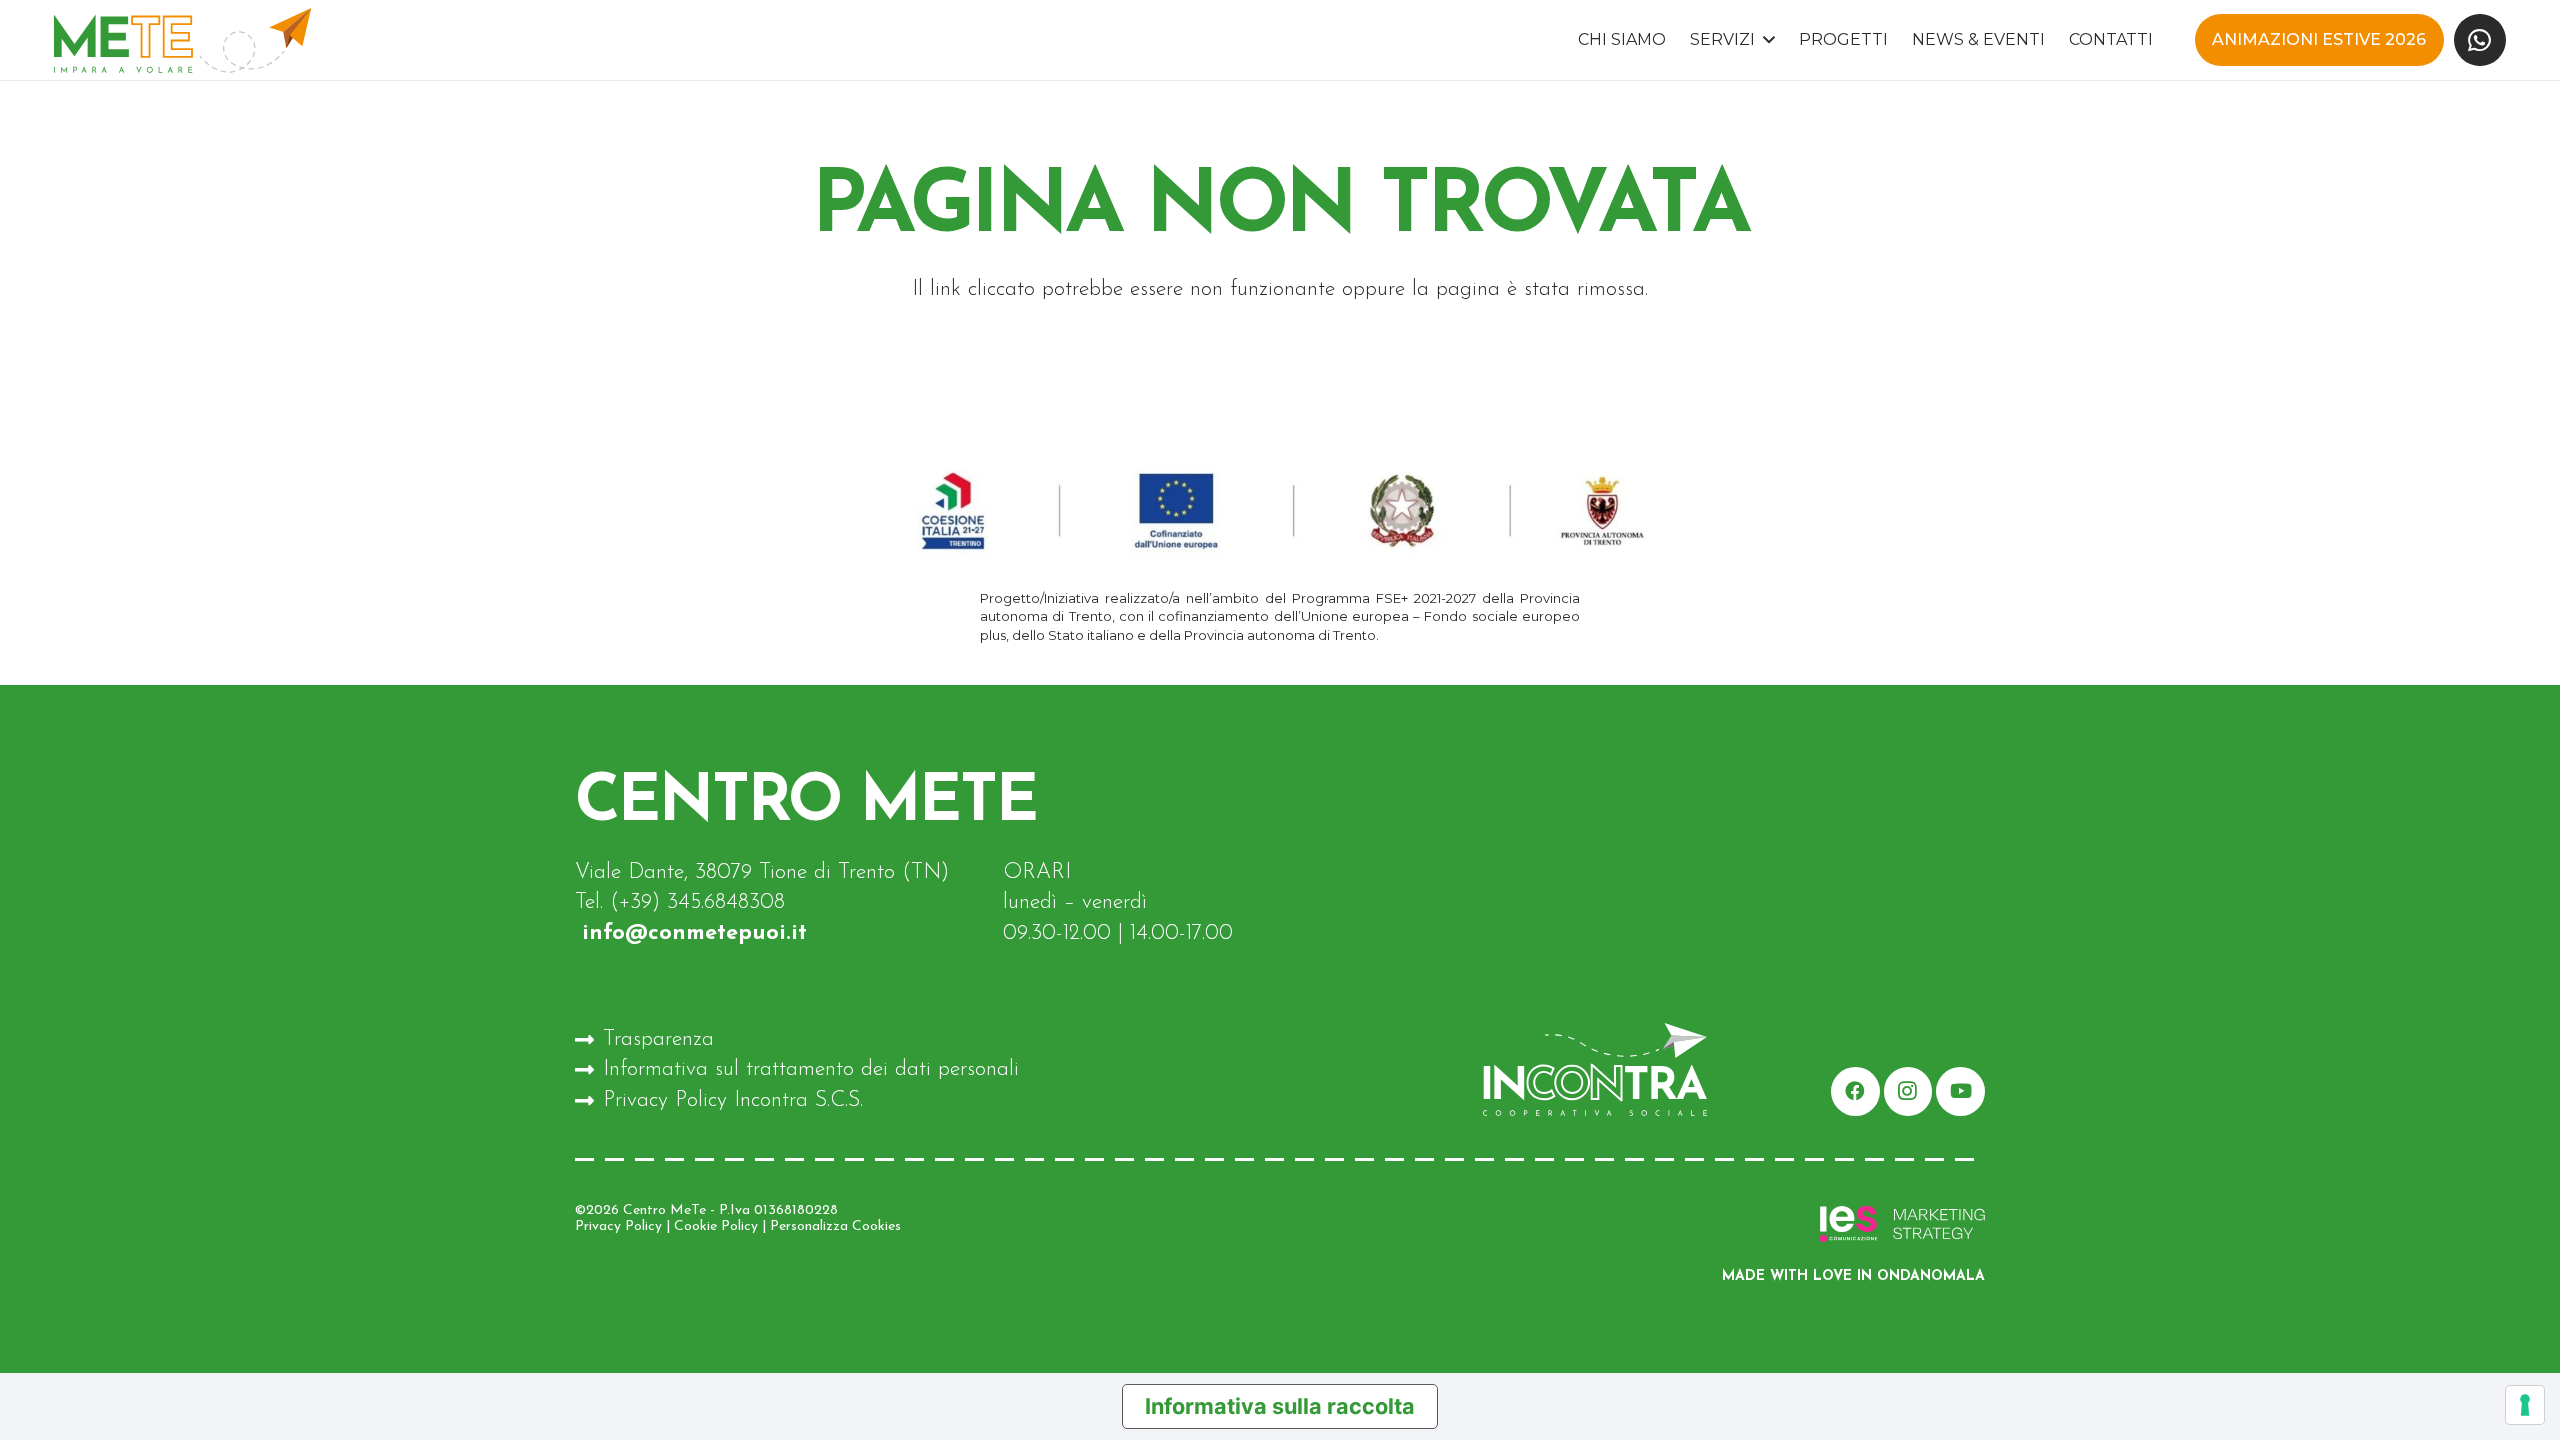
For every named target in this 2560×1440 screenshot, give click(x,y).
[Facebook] (1855, 1091)
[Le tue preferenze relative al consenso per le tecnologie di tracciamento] (2525, 1405)
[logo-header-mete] (183, 40)
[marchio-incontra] (1547, 1069)
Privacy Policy (618, 1226)
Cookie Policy (716, 1226)
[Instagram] (1908, 1091)
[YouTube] (1960, 1091)
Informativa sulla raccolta (1280, 1406)
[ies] (1761, 1225)
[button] (1765, 40)
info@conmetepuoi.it (691, 933)
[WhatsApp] (2480, 40)
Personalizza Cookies (835, 1226)
